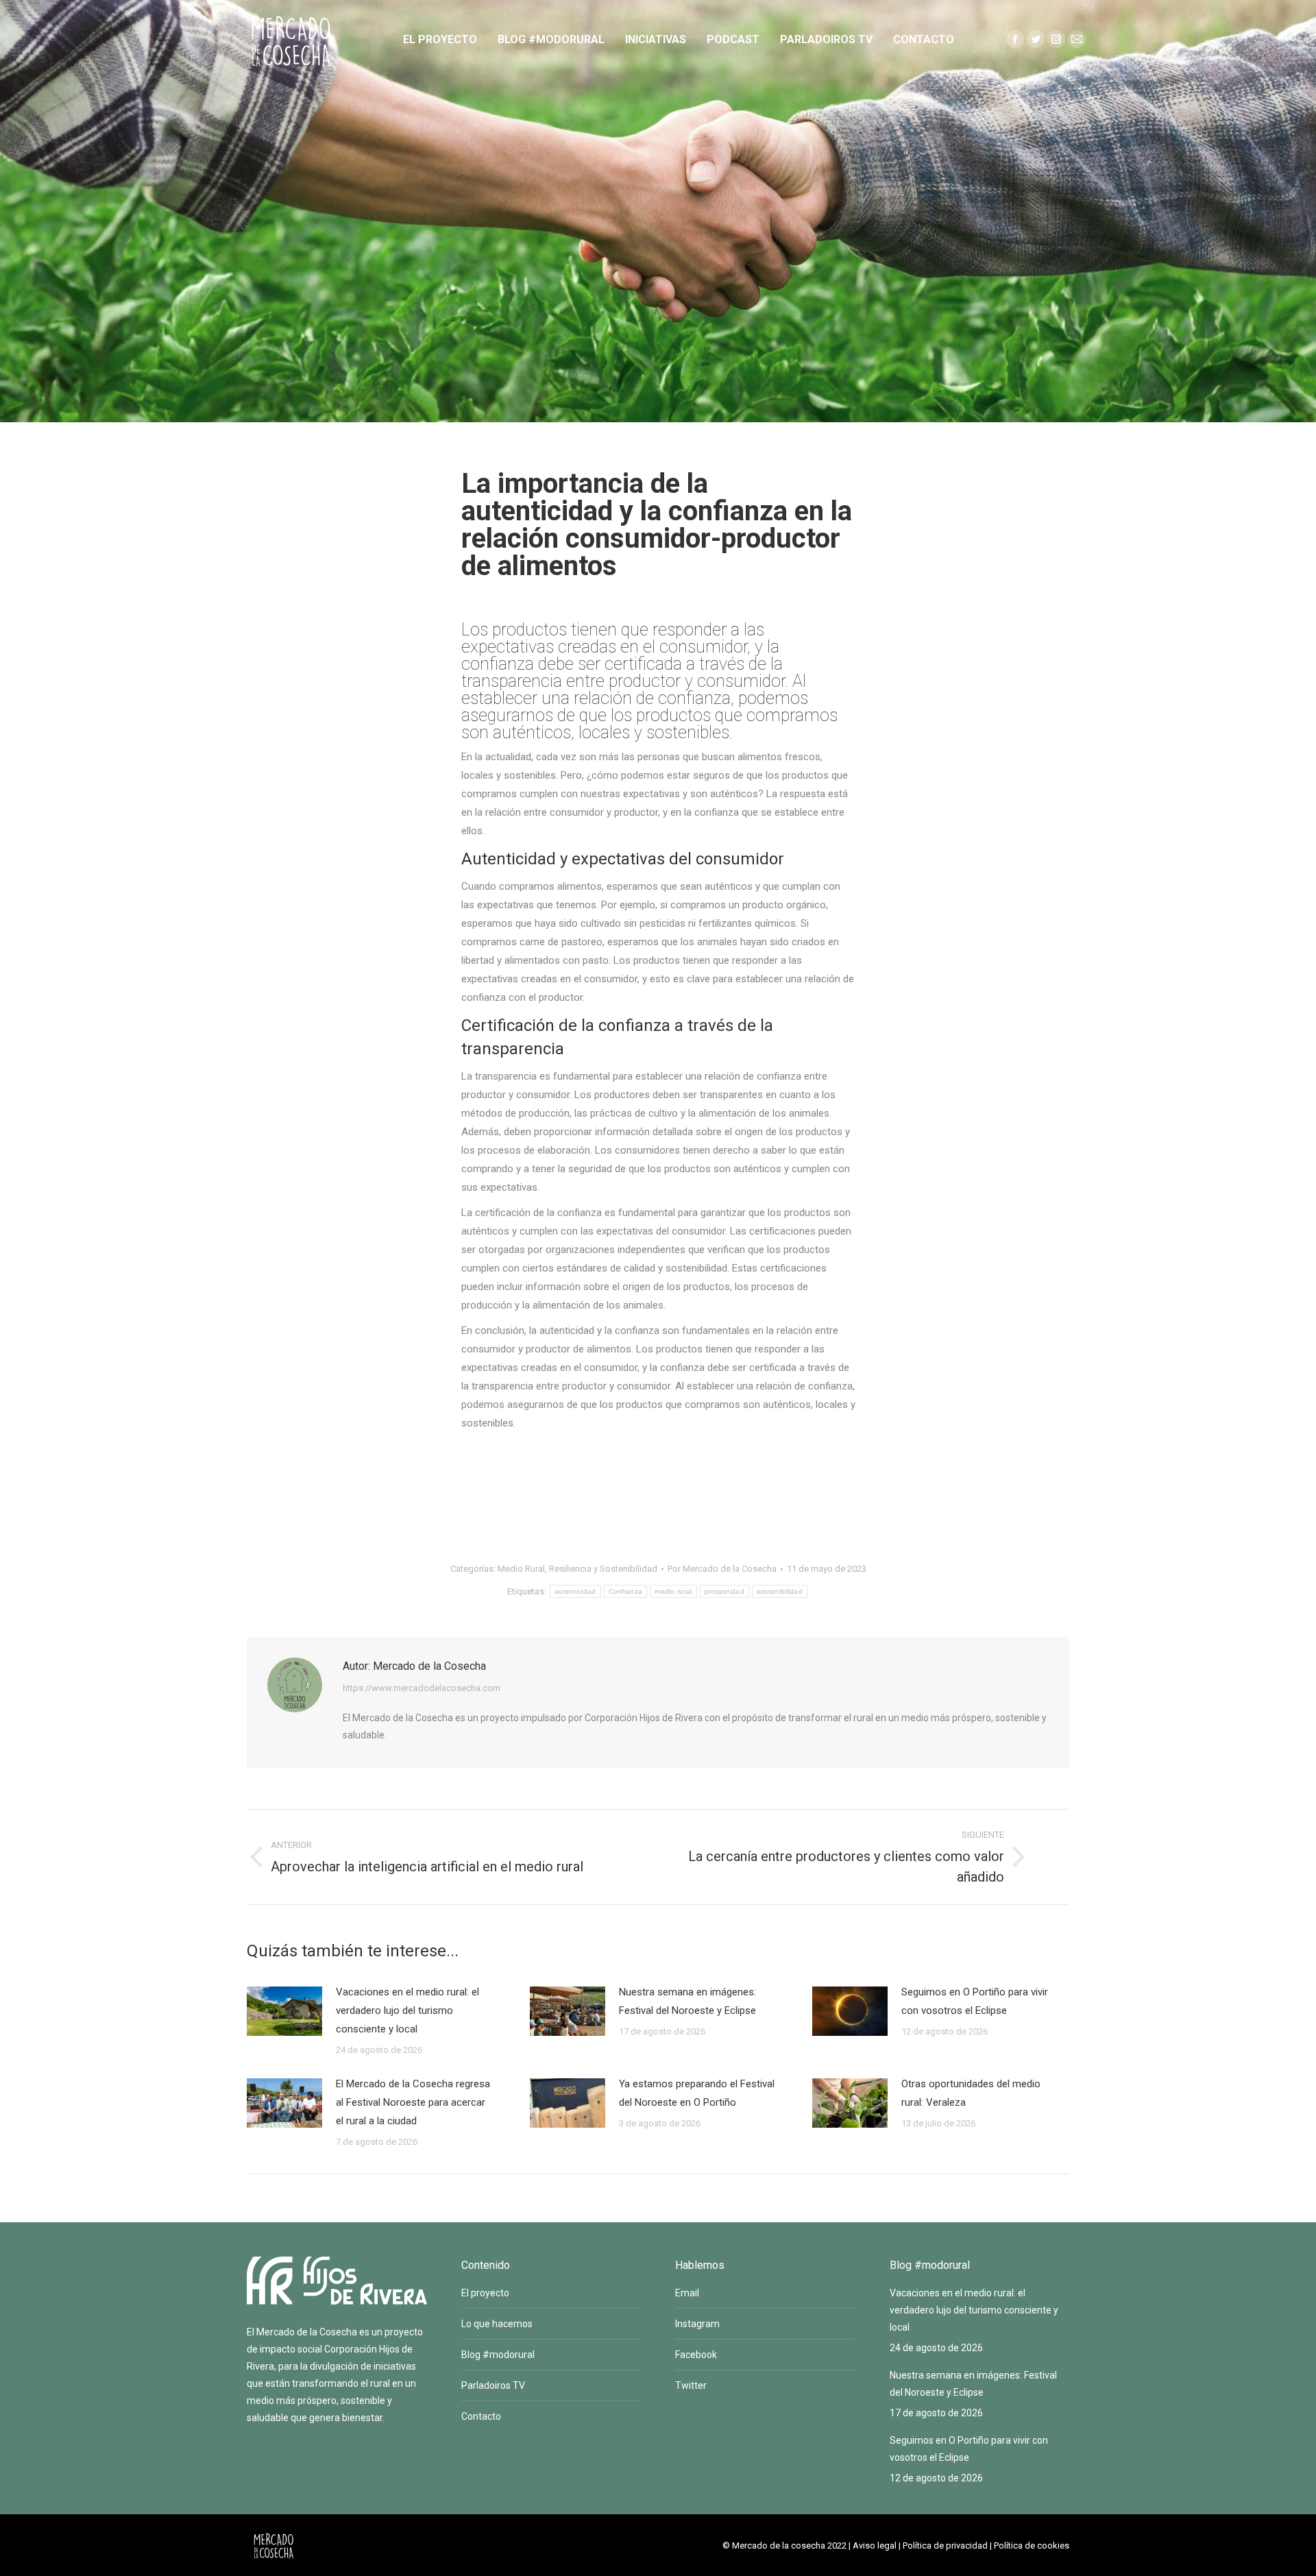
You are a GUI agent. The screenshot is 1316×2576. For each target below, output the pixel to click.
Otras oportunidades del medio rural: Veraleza (971, 2093)
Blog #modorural (498, 2355)
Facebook (696, 2355)
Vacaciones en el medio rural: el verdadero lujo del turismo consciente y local (407, 2010)
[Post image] (284, 2011)
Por (722, 1569)
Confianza (626, 1591)
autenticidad (575, 1591)
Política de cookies (1032, 2545)
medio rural (673, 1591)
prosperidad (724, 1591)
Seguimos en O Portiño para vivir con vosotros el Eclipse (975, 2001)
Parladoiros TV (493, 2385)
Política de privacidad (945, 2545)
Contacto (481, 2416)
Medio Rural (521, 1569)
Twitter (691, 2385)
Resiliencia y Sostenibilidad (603, 1569)
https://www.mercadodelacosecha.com (422, 1688)
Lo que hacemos (497, 2324)
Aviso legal (875, 2545)
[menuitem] (440, 40)
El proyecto (485, 2293)
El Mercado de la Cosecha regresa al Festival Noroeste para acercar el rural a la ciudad (413, 2102)
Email (687, 2293)
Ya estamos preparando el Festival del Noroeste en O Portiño (697, 2093)
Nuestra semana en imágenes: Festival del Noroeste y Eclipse (687, 2001)
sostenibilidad (780, 1591)
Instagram (697, 2324)
